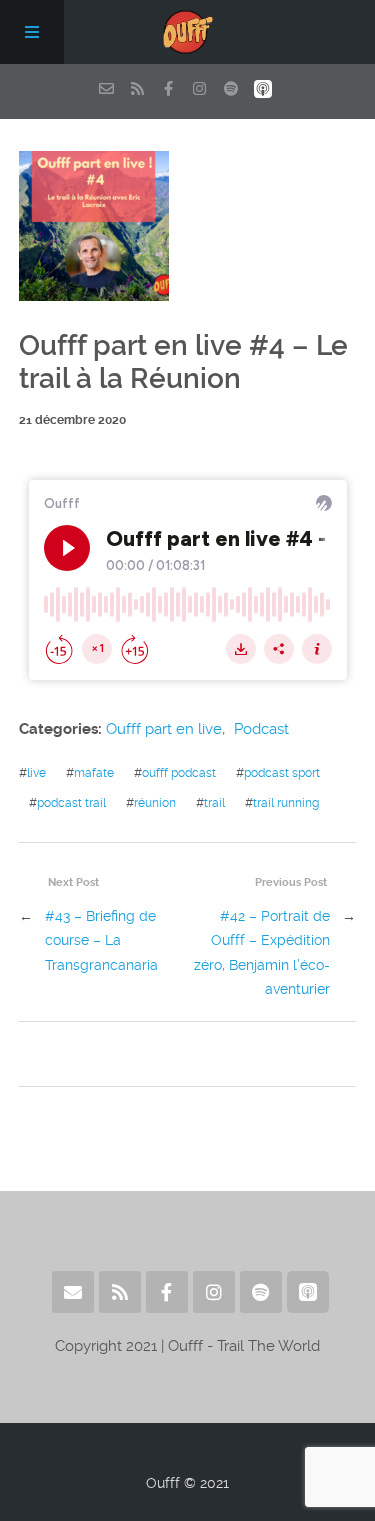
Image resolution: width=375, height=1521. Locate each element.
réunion (155, 802)
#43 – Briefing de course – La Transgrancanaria (101, 940)
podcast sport (282, 772)
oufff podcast (179, 772)
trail (214, 802)
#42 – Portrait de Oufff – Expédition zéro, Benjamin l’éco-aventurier (262, 952)
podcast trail (71, 802)
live (36, 772)
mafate (94, 772)
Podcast (261, 729)
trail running (286, 802)
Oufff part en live (164, 729)
